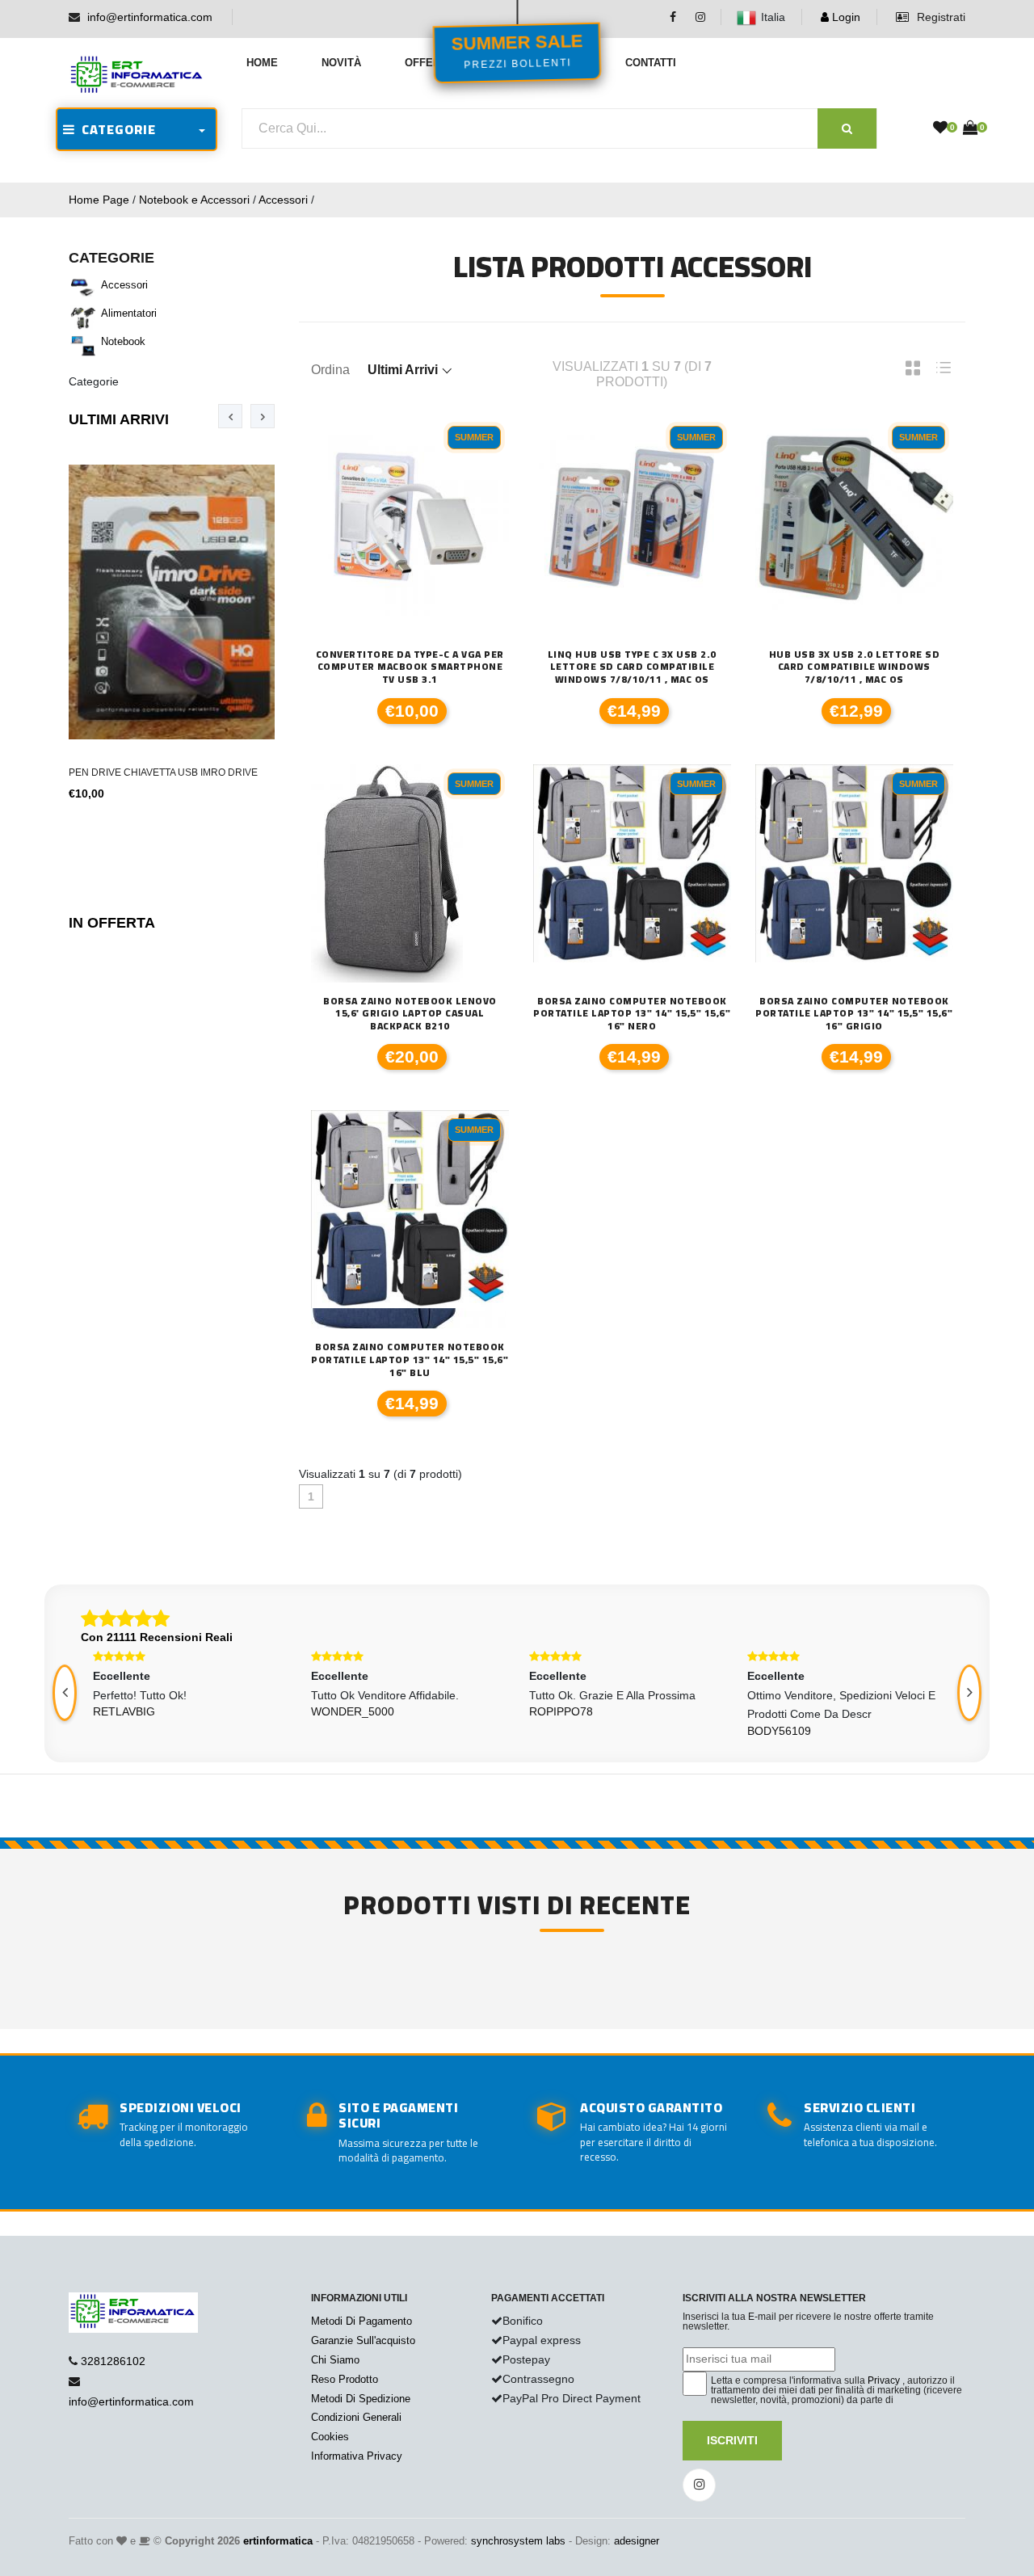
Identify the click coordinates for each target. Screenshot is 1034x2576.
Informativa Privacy (357, 2456)
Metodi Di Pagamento (361, 2321)
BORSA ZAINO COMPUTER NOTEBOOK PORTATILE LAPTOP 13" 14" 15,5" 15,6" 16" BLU (410, 1360)
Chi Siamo (335, 2360)
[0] (940, 128)
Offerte (429, 63)
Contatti (651, 63)
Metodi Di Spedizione (361, 2399)
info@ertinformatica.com (150, 17)
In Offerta (112, 923)
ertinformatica (278, 2541)
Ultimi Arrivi (119, 419)
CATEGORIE (116, 129)
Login (845, 17)
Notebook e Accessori (194, 200)
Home (262, 63)
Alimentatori (129, 313)
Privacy (884, 2380)
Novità (341, 63)
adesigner (637, 2541)
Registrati (939, 17)
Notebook (123, 341)
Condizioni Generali (356, 2417)
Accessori (283, 200)
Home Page (99, 200)
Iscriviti (732, 2440)
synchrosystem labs (518, 2541)
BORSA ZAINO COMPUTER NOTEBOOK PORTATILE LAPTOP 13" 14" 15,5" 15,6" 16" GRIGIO (854, 1014)
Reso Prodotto (345, 2379)
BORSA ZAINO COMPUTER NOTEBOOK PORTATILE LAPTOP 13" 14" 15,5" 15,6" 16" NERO (632, 1014)
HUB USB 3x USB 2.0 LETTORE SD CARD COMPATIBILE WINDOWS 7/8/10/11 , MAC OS (855, 667)
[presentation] (230, 416)
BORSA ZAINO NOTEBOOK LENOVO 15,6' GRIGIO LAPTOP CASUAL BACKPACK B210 (410, 1014)
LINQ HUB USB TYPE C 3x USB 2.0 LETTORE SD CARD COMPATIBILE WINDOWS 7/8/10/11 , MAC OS (632, 667)
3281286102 (113, 2361)
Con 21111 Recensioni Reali (157, 1637)
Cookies (330, 2437)
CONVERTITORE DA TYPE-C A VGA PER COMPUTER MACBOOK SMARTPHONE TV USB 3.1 (410, 667)
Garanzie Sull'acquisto (363, 2340)
